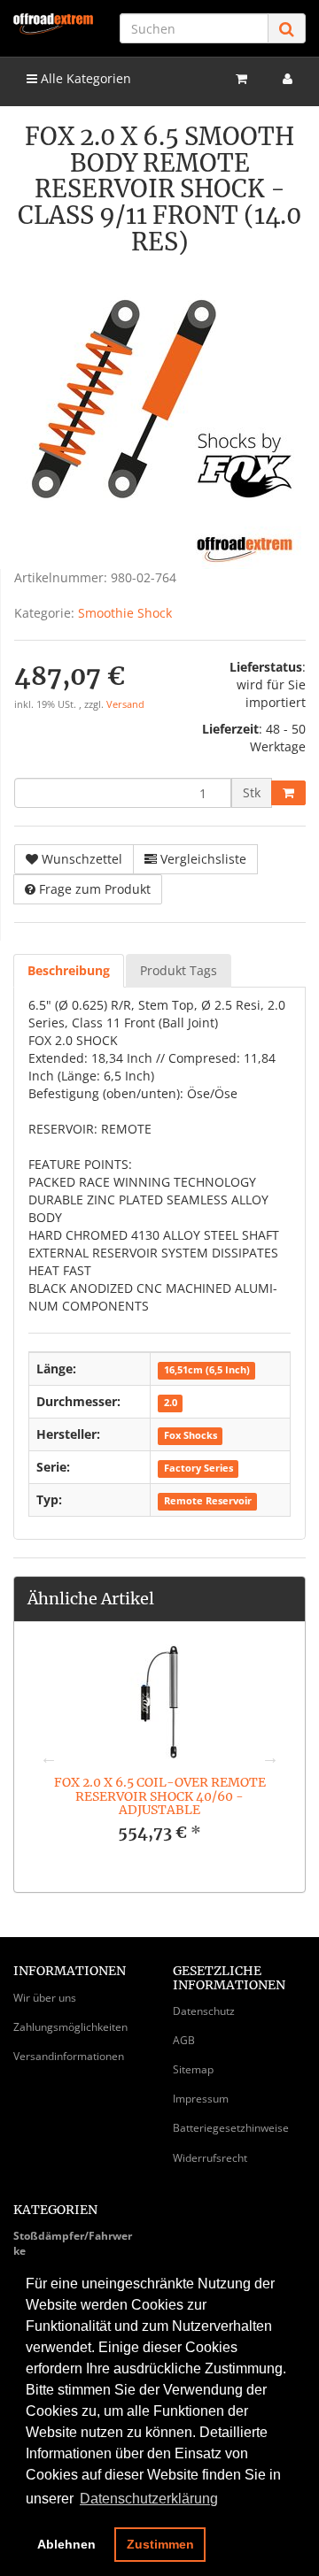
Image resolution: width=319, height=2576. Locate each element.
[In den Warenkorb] (288, 793)
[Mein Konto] (288, 79)
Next (270, 1757)
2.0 (171, 1403)
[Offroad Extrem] (53, 24)
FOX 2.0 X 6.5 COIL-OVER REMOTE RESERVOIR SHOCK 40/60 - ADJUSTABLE (160, 1796)
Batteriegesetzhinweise (231, 2128)
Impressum (201, 2099)
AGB (184, 2040)
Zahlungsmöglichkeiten (70, 2027)
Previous (49, 1757)
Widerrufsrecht (210, 2158)
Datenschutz (204, 2011)
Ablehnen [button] (66, 2544)
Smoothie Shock (125, 613)
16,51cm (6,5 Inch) (207, 1370)
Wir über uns (45, 1998)
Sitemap (193, 2069)
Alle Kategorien (84, 78)
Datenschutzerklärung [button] (149, 2499)
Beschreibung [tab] (69, 970)
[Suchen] (287, 29)
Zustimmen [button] (160, 2544)
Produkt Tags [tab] (179, 970)
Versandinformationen (69, 2056)
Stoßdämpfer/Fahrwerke (73, 2243)
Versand (125, 704)
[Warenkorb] (241, 79)
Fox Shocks (191, 1435)
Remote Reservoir (208, 1501)
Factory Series (198, 1468)
